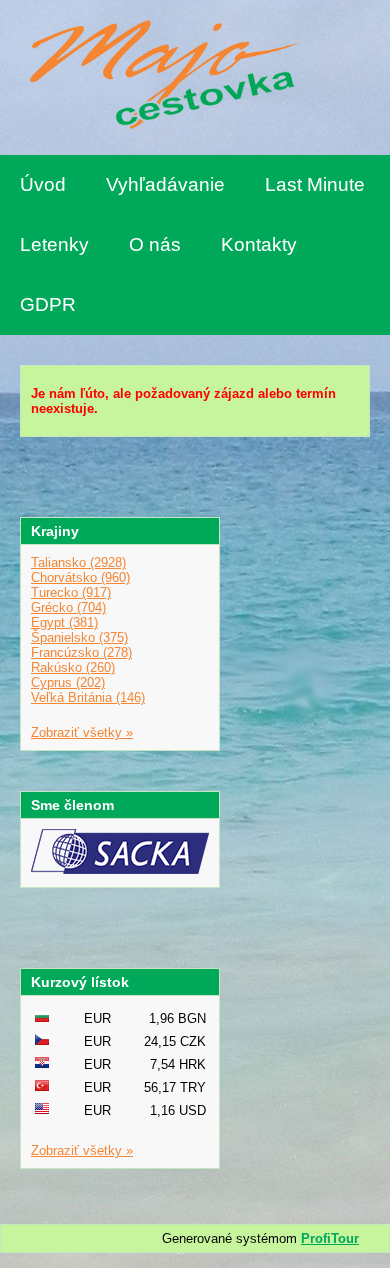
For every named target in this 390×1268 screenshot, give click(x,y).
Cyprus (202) (68, 682)
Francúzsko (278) (81, 652)
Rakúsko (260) (73, 667)
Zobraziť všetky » (82, 732)
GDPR (48, 304)
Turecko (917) (71, 592)
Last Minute (315, 184)
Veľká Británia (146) (88, 697)
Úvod (43, 184)
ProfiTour (330, 1238)
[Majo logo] (160, 77)
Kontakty (259, 244)
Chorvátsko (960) (80, 577)
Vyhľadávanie (165, 184)
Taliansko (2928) (78, 562)
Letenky (54, 244)
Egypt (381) (64, 622)
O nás (155, 244)
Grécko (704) (68, 607)
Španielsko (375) (79, 637)
